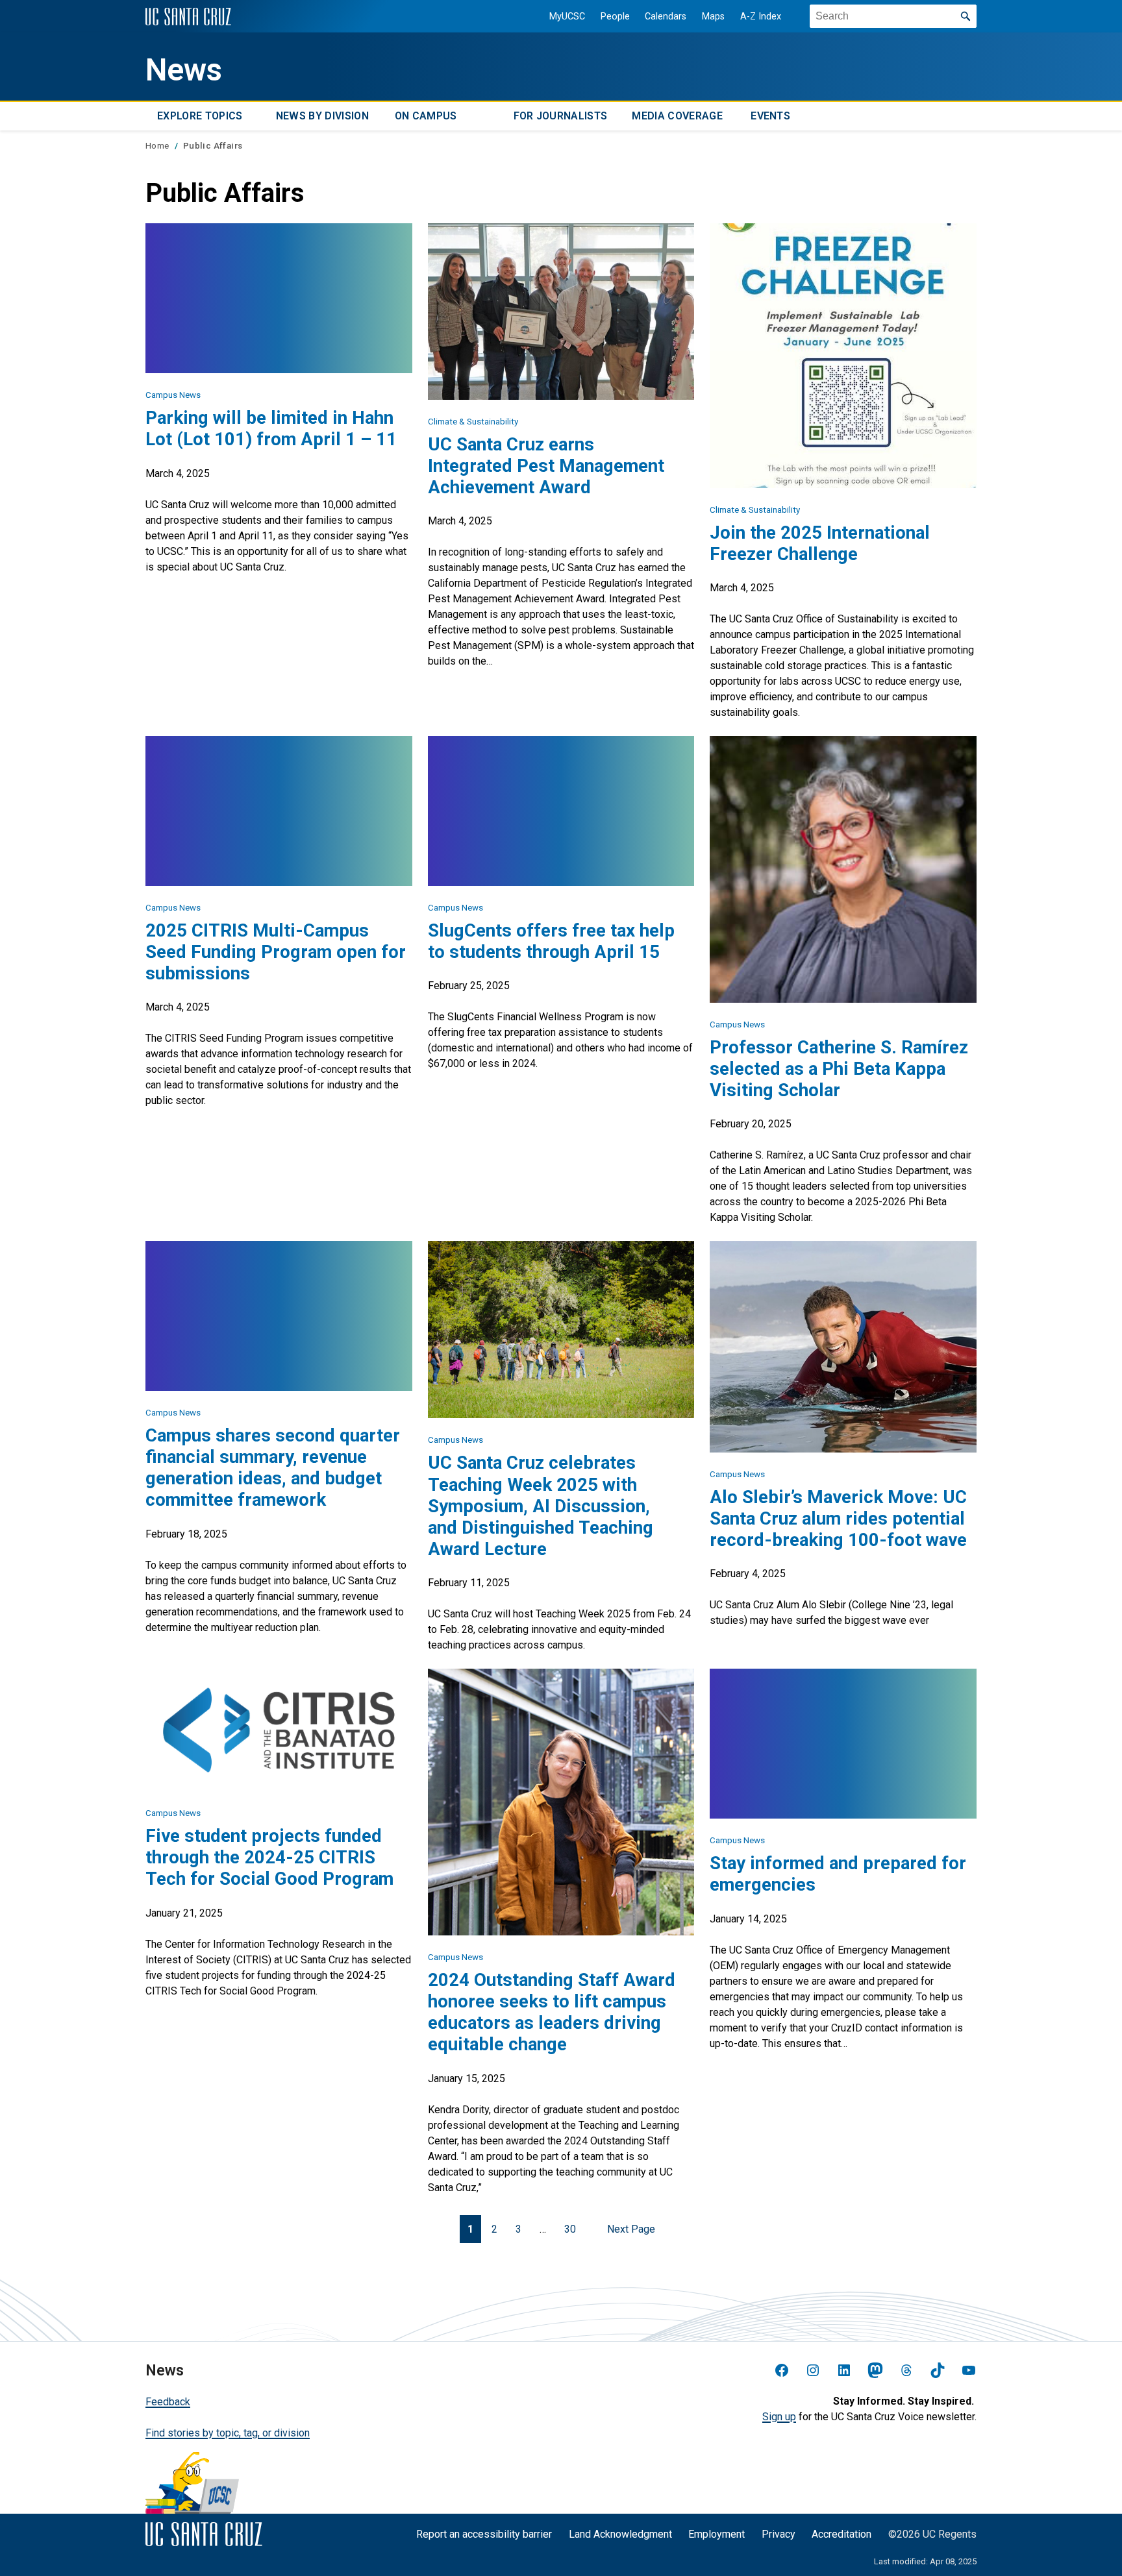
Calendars (666, 17)
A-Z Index (761, 17)
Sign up (779, 2417)
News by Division (322, 116)
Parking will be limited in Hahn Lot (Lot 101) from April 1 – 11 (271, 428)
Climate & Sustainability (473, 422)
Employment (717, 2534)
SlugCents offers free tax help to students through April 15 (551, 941)
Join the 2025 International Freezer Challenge (820, 543)
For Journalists (561, 116)
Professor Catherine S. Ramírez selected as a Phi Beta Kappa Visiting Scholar (839, 1069)
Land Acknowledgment (620, 2534)
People (615, 17)
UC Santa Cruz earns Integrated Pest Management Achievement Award (546, 466)
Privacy (779, 2534)
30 (570, 2229)
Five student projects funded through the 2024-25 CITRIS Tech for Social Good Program (269, 1857)
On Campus (426, 116)
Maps (713, 17)
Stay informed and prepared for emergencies (838, 1874)
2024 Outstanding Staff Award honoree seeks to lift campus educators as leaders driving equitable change (552, 2012)
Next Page (631, 2229)
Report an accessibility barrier (484, 2534)
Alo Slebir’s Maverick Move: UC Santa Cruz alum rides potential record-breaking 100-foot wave (838, 1518)
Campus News (173, 395)
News (184, 70)
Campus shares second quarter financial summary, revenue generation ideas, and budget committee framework (273, 1467)
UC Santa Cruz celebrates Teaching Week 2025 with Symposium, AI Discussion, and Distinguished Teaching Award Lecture (541, 1506)
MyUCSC (567, 17)
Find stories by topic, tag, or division (228, 2433)
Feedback (168, 2402)
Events (770, 116)
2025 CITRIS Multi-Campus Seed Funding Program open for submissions (276, 952)
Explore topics (200, 116)
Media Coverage (677, 116)
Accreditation (841, 2534)
